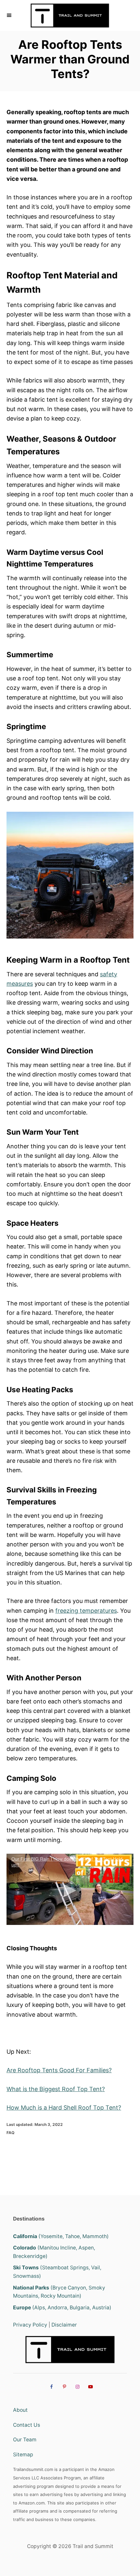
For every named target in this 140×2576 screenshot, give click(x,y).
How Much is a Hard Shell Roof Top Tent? (64, 2108)
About (20, 2410)
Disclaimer (64, 2325)
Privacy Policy (30, 2325)
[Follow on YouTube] (90, 2386)
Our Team (25, 2440)
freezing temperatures (86, 1611)
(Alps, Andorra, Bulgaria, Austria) (62, 2308)
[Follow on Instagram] (77, 2386)
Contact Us (27, 2425)
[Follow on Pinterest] (63, 2386)
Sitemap (23, 2455)
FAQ (10, 2133)
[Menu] (10, 15)
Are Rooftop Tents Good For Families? (59, 2070)
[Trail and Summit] (70, 15)
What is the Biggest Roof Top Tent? (56, 2089)
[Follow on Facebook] (50, 2386)
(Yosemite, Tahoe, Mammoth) (61, 2236)
